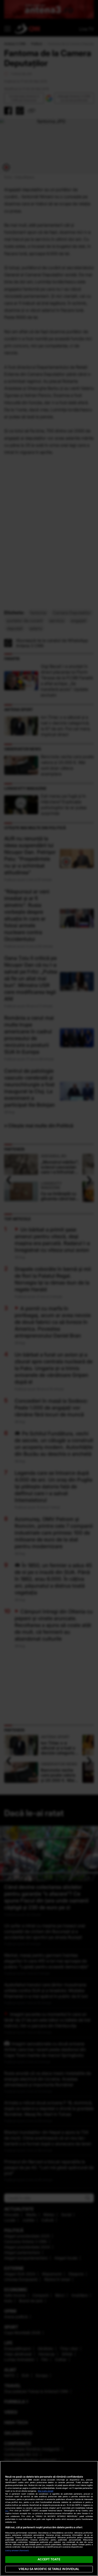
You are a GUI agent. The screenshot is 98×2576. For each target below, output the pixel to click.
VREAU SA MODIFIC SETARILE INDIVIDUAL (49, 2569)
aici (7, 2511)
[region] (49, 2518)
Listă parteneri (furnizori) (17, 2551)
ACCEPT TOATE (49, 2559)
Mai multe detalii (46, 2491)
